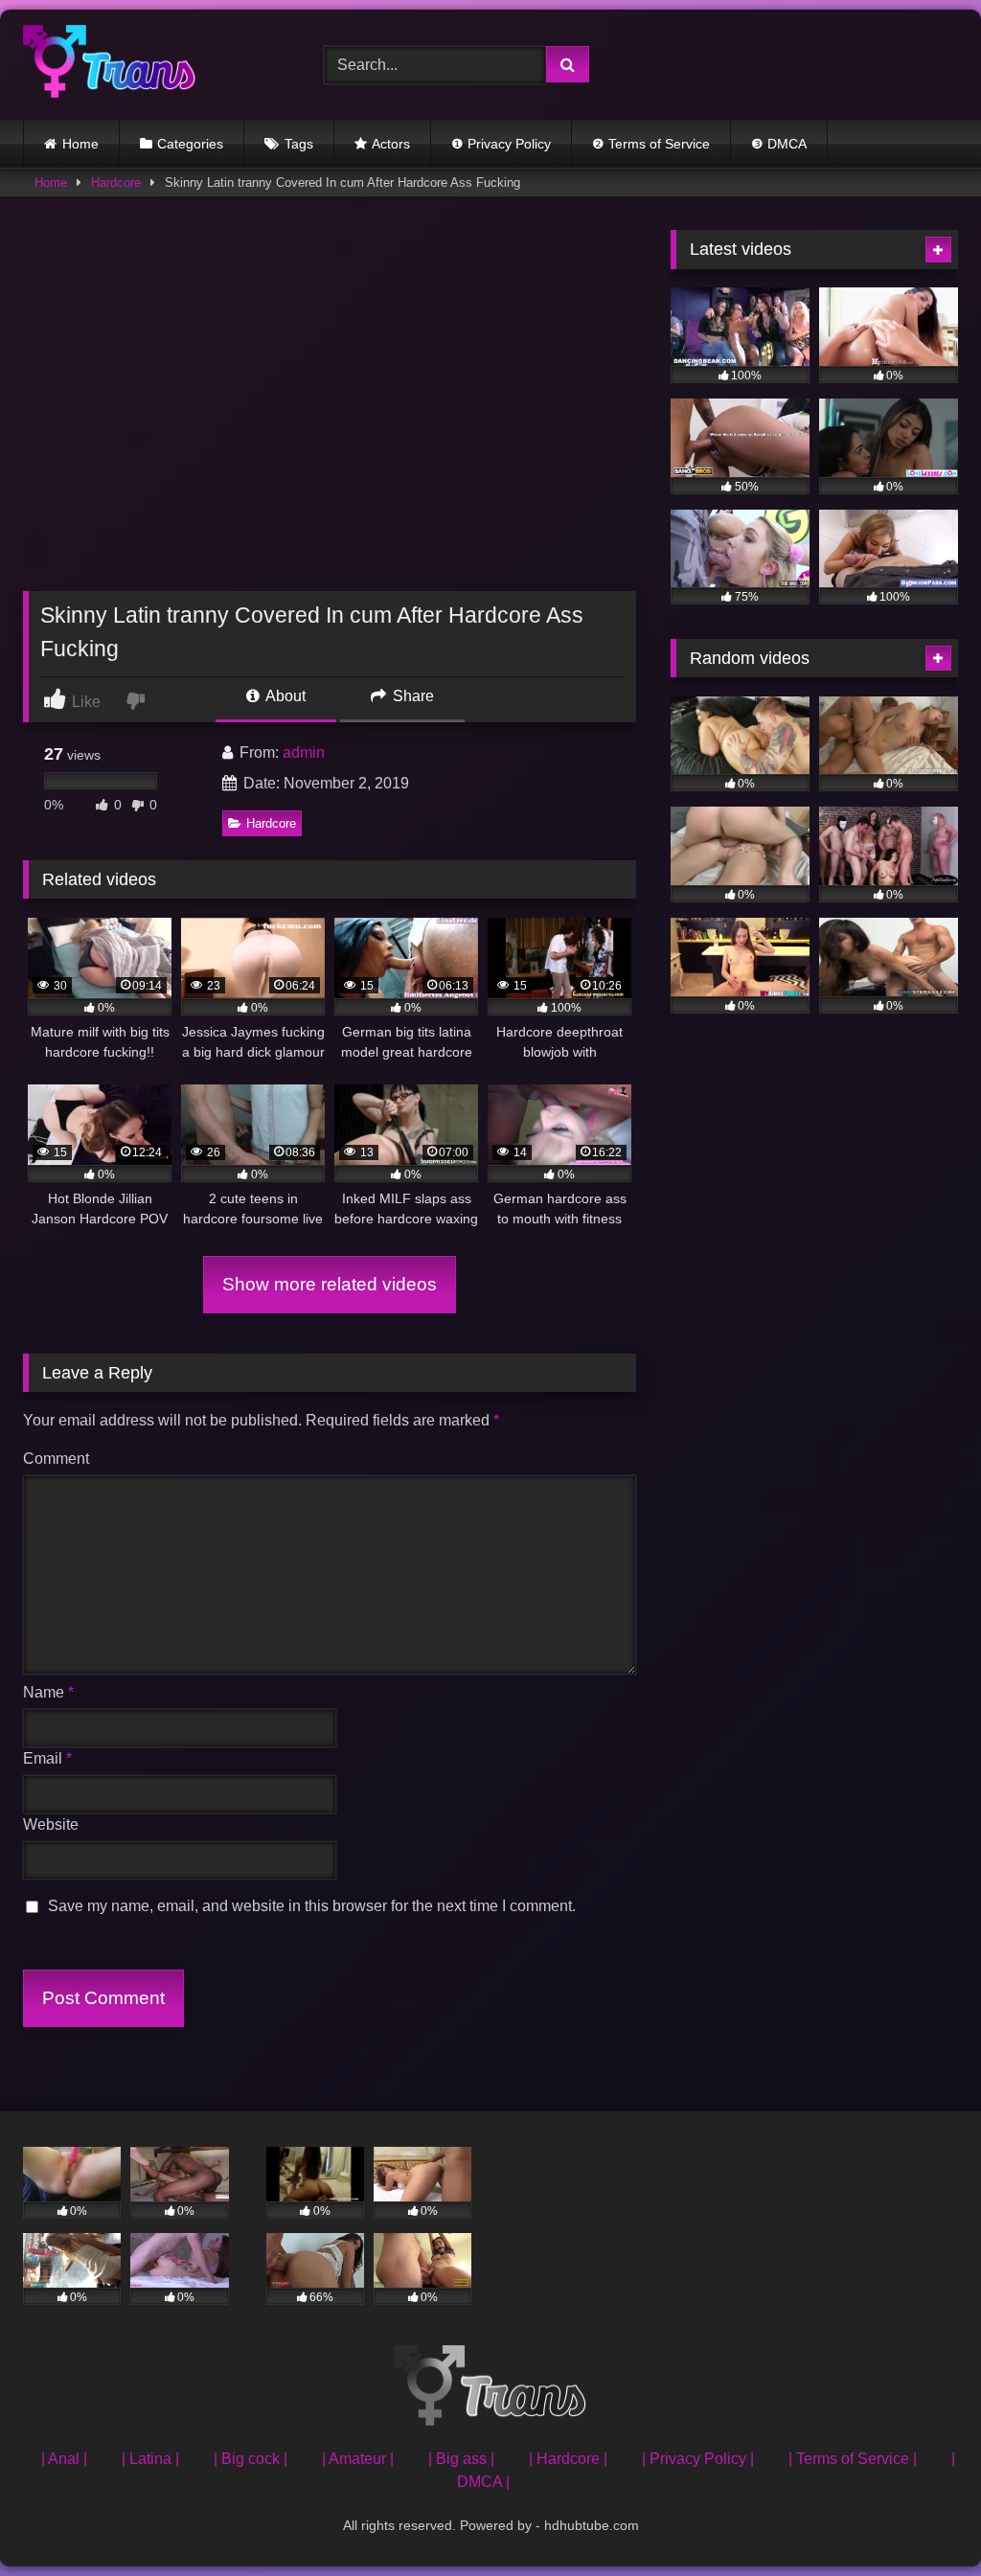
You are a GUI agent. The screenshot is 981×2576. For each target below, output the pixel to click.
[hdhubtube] (151, 65)
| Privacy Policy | (698, 2459)
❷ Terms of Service (651, 144)
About (284, 696)
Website (51, 1824)
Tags (299, 144)
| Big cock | (251, 2459)
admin (304, 752)
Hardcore (116, 182)
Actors (391, 144)
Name (48, 1692)
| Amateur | (358, 2459)
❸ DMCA (779, 144)
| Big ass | (461, 2459)
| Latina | (150, 2459)
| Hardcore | (568, 2459)
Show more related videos (330, 1284)
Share (411, 696)
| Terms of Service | (853, 2459)
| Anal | (64, 2459)
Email (47, 1758)
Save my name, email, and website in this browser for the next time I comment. (312, 1906)
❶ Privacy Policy (501, 144)
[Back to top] (922, 2519)
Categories (190, 144)
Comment (56, 1459)
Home (80, 144)
